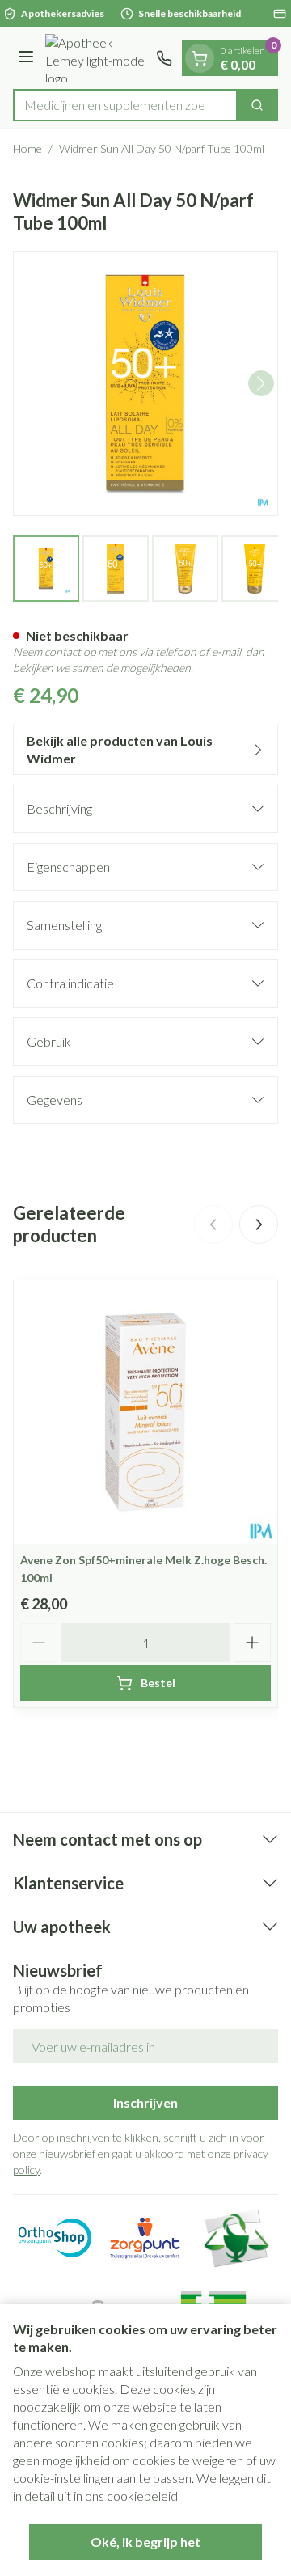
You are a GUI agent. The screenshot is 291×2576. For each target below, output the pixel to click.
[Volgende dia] (259, 1225)
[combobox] (125, 105)
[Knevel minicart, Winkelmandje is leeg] (200, 58)
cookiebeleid (142, 2496)
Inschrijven (145, 2102)
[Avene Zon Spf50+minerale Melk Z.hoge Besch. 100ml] (145, 1412)
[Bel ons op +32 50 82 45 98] (164, 58)
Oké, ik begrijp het (145, 2542)
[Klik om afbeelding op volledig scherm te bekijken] (145, 383)
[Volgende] (261, 383)
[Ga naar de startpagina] (97, 58)
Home (27, 148)
